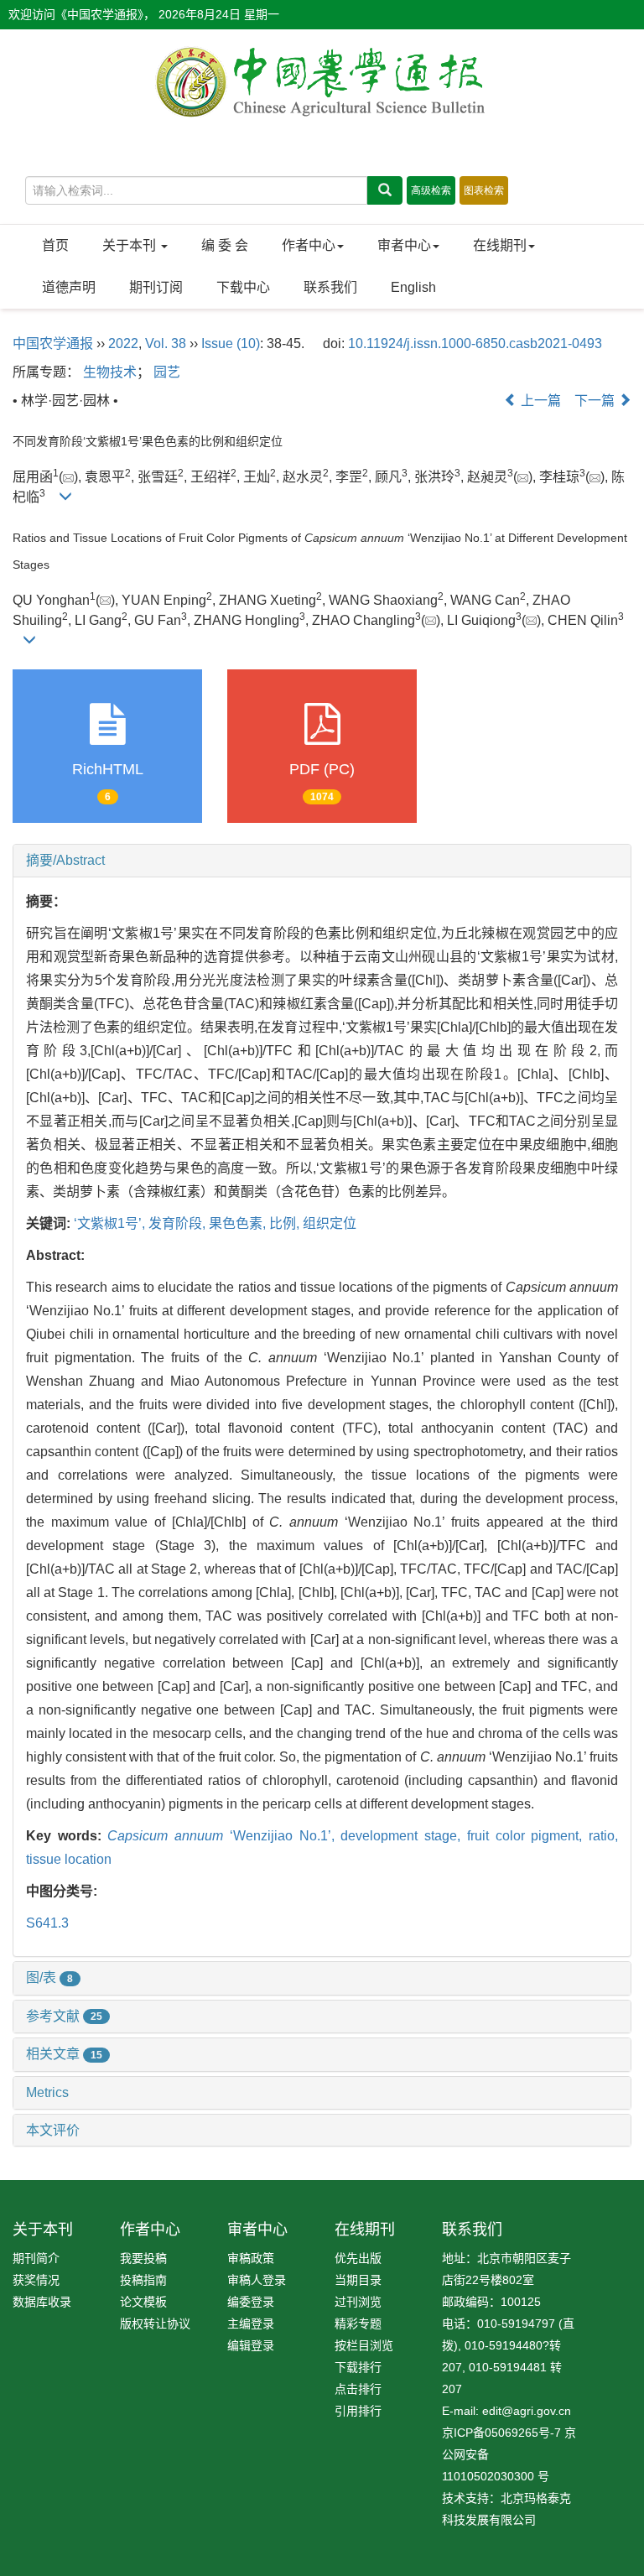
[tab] (322, 861)
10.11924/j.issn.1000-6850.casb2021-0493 (475, 343)
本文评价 (53, 2130)
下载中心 (243, 287)
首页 (55, 245)
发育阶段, (179, 1223)
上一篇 (539, 401)
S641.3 (47, 1923)
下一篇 (596, 401)
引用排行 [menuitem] (358, 2411)
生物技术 (110, 372)
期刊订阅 (156, 287)
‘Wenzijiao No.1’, (224, 1836)
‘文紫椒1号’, (111, 1223)
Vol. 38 (166, 343)
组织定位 (330, 1223)
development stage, (403, 1836)
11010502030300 (488, 2476)
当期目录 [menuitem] (358, 2280)
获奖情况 (36, 2280)
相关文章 (64, 2054)
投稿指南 (143, 2280)
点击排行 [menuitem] (358, 2389)
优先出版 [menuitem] (358, 2258)
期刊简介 (36, 2258)
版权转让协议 (155, 2324)
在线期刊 (500, 245)
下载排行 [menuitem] (358, 2367)
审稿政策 (251, 2258)
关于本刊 (131, 245)
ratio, (603, 1836)
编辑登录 (251, 2345)
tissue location (69, 1859)
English (413, 287)
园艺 (167, 372)
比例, (286, 1223)
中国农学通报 (53, 343)
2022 (123, 343)
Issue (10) (231, 343)
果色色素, (239, 1223)
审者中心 (404, 245)
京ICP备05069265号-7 (501, 2433)
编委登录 (251, 2302)
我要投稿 (143, 2258)
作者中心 (309, 245)
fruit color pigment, (528, 1836)
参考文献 (64, 2016)
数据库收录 (42, 2302)
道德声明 (69, 287)
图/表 (49, 1978)
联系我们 (330, 287)
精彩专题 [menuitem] (358, 2324)
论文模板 (143, 2302)
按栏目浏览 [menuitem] (364, 2345)
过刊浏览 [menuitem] (358, 2302)
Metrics (47, 2092)
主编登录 (251, 2324)
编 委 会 (225, 245)
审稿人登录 (257, 2280)
